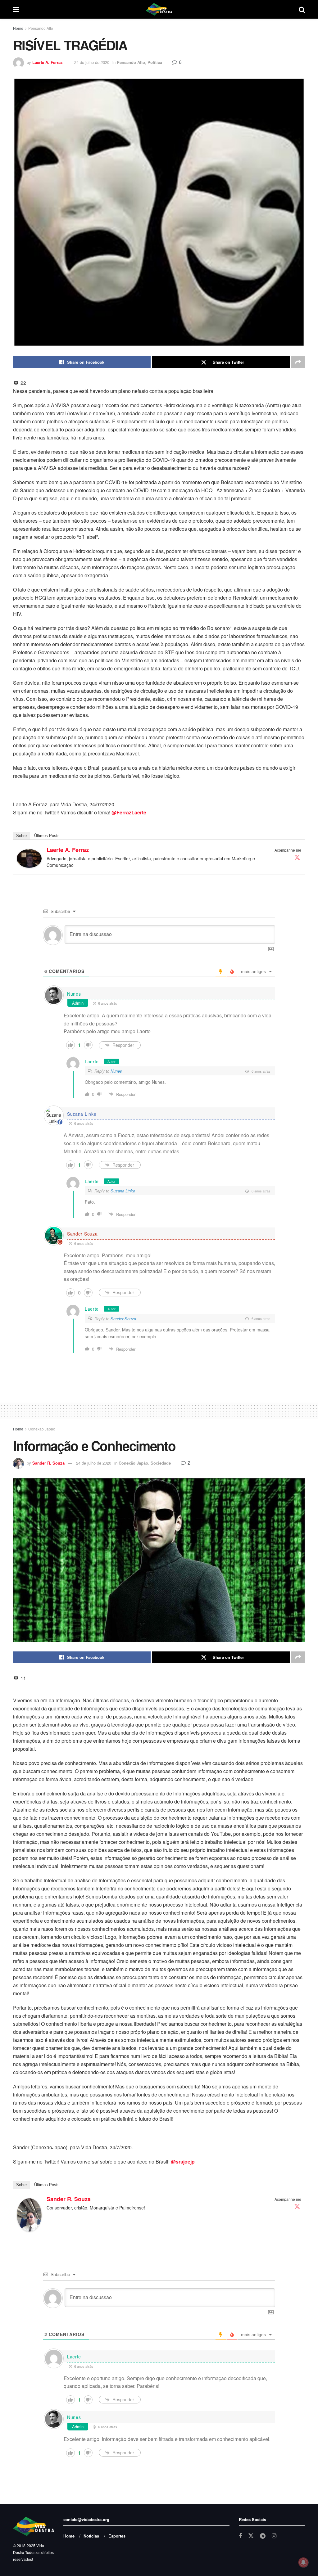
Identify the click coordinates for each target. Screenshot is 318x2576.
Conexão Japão (42, 1429)
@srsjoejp (183, 2162)
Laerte (92, 1061)
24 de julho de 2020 (92, 62)
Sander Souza (82, 1234)
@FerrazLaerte (129, 812)
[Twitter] (297, 857)
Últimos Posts (47, 836)
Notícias (91, 2536)
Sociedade (161, 1463)
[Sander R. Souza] (29, 2214)
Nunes (74, 994)
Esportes (117, 2536)
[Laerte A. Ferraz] (29, 858)
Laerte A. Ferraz (48, 62)
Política (155, 62)
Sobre (21, 836)
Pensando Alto (41, 28)
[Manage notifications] (303, 2562)
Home (18, 28)
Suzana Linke (123, 1191)
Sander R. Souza (48, 1463)
